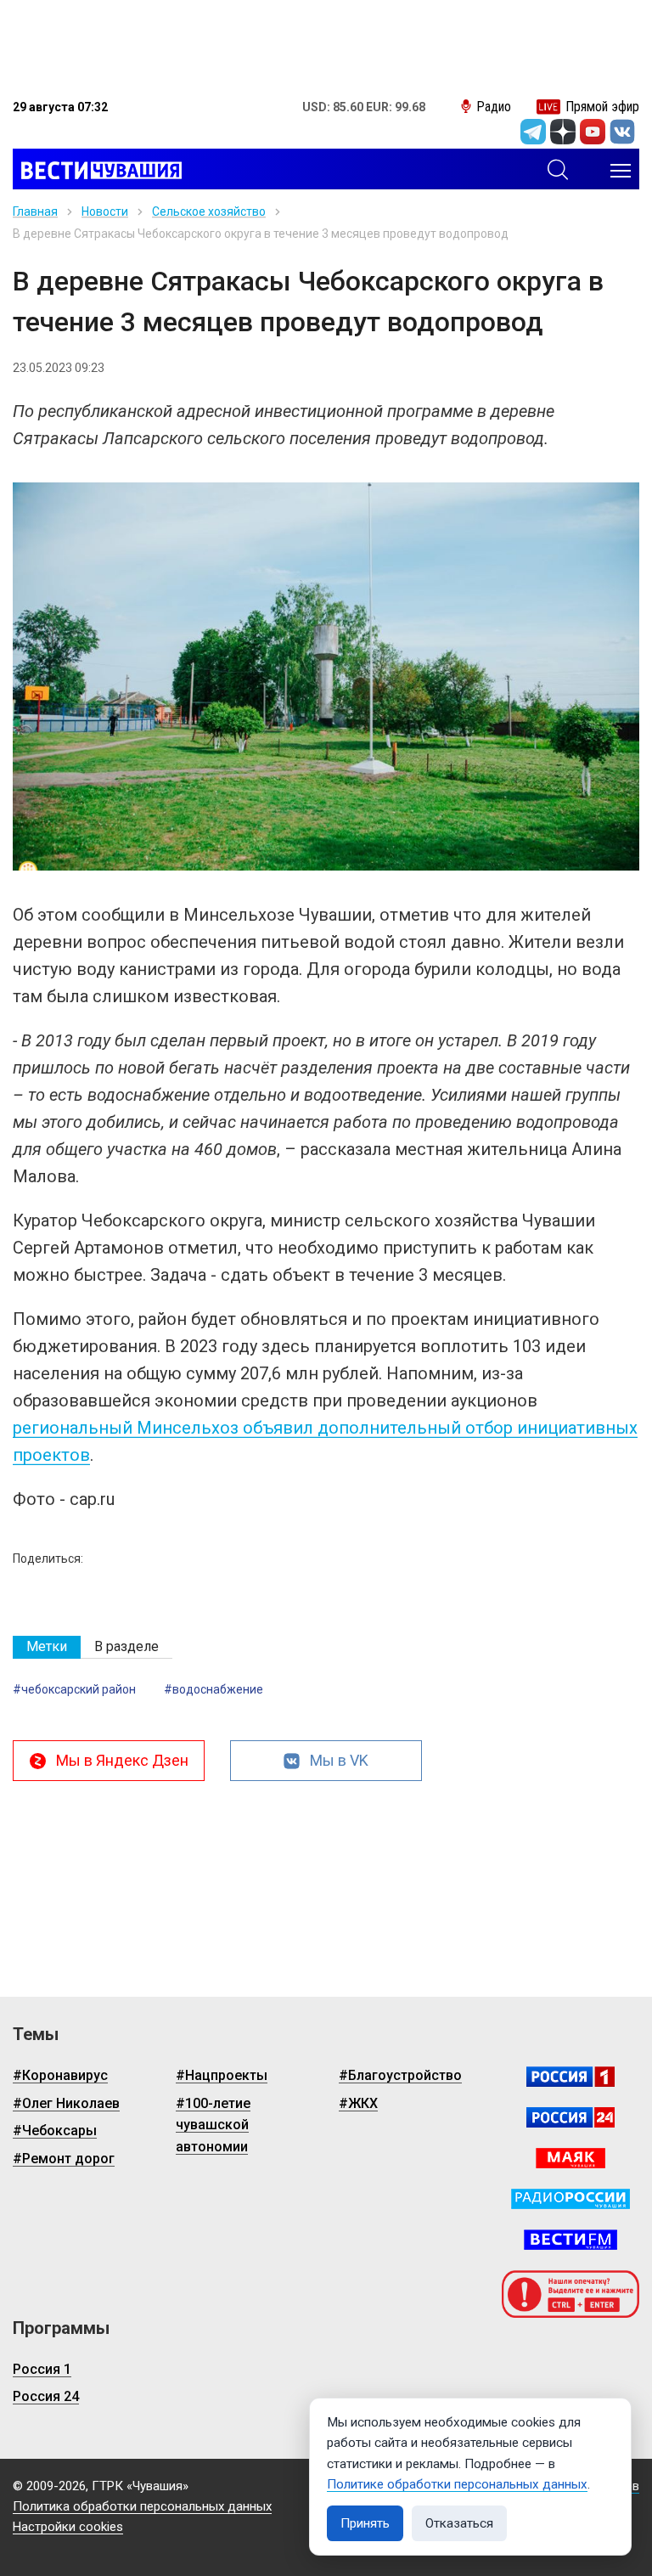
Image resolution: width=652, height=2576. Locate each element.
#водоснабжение (214, 1689)
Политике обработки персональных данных (457, 2484)
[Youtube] (593, 132)
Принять (365, 2523)
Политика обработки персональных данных (142, 2506)
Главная (35, 211)
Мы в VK (339, 1760)
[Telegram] (533, 132)
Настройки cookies (68, 2527)
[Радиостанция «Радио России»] (570, 2199)
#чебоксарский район (74, 1689)
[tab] (47, 1647)
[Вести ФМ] (570, 2240)
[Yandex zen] (563, 132)
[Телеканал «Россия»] (570, 2077)
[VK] (622, 132)
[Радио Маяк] (570, 2158)
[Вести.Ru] (570, 2117)
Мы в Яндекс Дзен (122, 1760)
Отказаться (459, 2523)
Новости (105, 211)
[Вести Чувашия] (97, 171)
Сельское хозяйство (209, 211)
